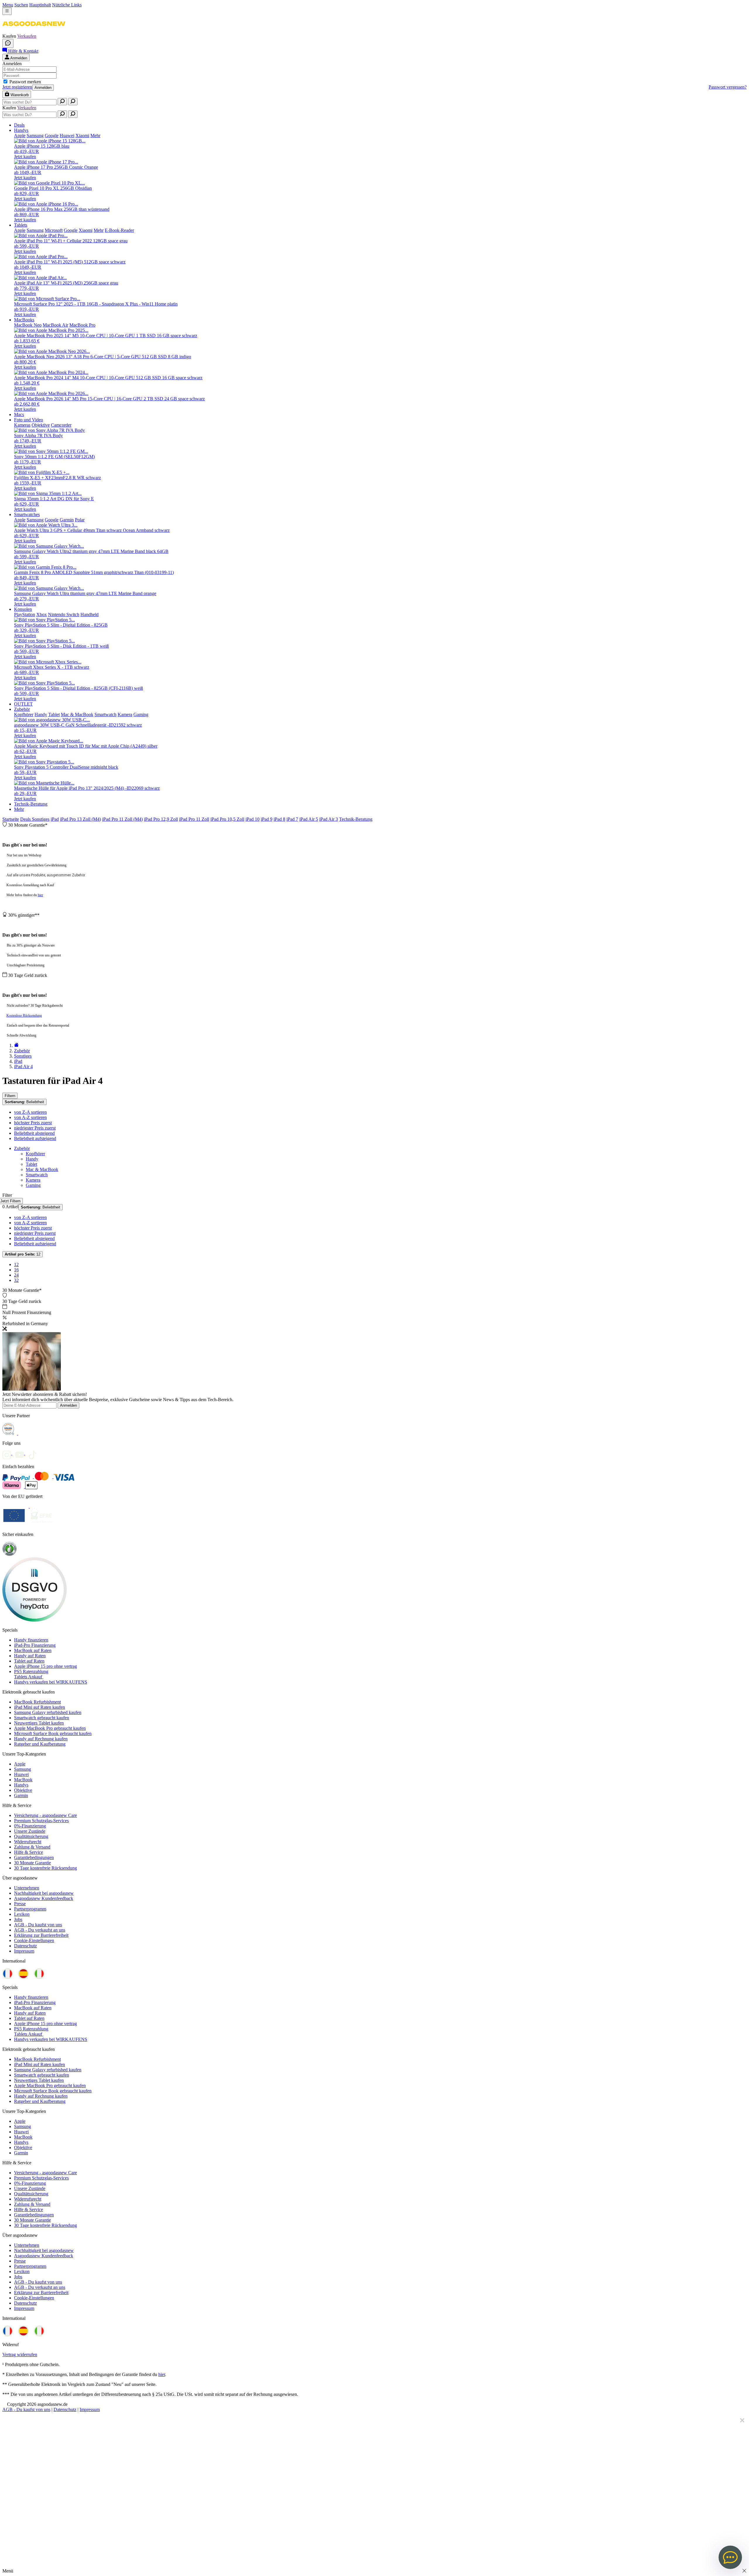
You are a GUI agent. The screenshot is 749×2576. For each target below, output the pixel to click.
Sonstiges (41, 819)
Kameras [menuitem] (22, 425)
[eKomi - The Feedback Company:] (10, 1555)
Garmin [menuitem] (67, 520)
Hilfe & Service (29, 1852)
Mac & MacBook (42, 1169)
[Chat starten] (8, 43)
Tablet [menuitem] (54, 714)
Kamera (33, 1180)
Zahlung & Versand (32, 1847)
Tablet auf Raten (29, 1661)
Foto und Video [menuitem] (29, 420)
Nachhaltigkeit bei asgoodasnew (44, 1893)
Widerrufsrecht (28, 1842)
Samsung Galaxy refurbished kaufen (48, 1712)
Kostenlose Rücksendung (24, 1015)
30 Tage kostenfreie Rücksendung (45, 1868)
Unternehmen (27, 1888)
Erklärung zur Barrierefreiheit (41, 1935)
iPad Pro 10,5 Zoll (227, 819)
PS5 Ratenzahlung (31, 1671)
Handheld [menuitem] (90, 614)
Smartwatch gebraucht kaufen (42, 1718)
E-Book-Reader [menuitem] (119, 230)
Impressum (24, 1951)
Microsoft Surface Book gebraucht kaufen (53, 1733)
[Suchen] (62, 102)
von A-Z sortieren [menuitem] (30, 1117)
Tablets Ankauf (29, 1677)
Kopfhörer (35, 1154)
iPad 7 (292, 819)
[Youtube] (22, 1453)
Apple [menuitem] (20, 136)
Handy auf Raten (30, 1656)
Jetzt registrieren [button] (17, 87)
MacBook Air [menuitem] (55, 325)
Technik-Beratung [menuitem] (31, 804)
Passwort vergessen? (728, 87)
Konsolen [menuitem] (23, 609)
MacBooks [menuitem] (24, 320)
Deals (26, 819)
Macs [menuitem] (19, 414)
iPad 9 (267, 819)
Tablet (31, 1164)
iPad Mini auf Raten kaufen (39, 1707)
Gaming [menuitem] (141, 714)
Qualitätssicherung (31, 1836)
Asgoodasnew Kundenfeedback (44, 1898)
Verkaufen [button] (27, 36)
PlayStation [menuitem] (25, 614)
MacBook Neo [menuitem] (28, 325)
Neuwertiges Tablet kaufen (39, 1723)
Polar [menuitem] (80, 520)
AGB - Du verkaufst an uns (40, 1930)
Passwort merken (25, 82)
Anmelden (43, 88)
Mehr (19, 809)
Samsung (23, 1769)
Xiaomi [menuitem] (82, 136)
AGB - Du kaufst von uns (38, 1925)
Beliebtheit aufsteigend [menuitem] (35, 1138)
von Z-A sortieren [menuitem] (30, 1112)
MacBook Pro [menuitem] (82, 325)
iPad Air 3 (329, 819)
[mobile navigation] (7, 11)
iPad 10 (252, 819)
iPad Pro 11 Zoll (194, 819)
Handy (32, 1159)
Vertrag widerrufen (20, 2355)
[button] (34, 31)
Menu (8, 5)
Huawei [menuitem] (67, 136)
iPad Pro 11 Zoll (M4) (122, 819)
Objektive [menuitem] (41, 425)
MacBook (23, 1780)
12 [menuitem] (16, 1264)
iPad (55, 819)
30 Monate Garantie (32, 1863)
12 (23, 1254)
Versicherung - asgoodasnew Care (45, 1815)
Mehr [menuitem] (95, 136)
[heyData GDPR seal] (35, 1620)
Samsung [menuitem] (35, 136)
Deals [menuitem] (19, 125)
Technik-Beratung (356, 819)
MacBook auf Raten (33, 1650)
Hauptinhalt (40, 5)
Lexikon (22, 1914)
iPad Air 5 (309, 819)
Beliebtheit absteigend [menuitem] (34, 1133)
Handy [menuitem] (41, 714)
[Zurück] (16, 1045)
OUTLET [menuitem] (23, 704)
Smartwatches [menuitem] (27, 514)
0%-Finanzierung (30, 1826)
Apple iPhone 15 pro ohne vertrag (45, 1666)
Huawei (21, 1774)
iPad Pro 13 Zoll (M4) (80, 819)
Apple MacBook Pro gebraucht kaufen (50, 1728)
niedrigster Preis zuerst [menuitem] (35, 1128)
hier (40, 895)
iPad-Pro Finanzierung (35, 1645)
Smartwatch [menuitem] (105, 714)
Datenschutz (25, 1946)
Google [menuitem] (52, 136)
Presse (20, 1904)
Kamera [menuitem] (125, 714)
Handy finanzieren (31, 1640)
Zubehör (22, 1148)
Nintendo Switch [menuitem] (64, 614)
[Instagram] (9, 1453)
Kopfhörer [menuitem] (24, 714)
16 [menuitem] (16, 1270)
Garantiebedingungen (34, 1857)
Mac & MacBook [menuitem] (77, 714)
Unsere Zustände (30, 1831)
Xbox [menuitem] (42, 614)
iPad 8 (279, 819)
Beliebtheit (24, 1102)
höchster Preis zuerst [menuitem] (33, 1123)
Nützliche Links (67, 5)
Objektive (23, 1790)
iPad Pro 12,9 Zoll (161, 819)
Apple (20, 1764)
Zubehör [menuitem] (22, 709)
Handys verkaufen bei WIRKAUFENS (51, 1682)
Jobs (18, 1919)
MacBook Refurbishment (37, 1702)
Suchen (21, 5)
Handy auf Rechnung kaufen (41, 1739)
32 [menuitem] (16, 1280)
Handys (21, 1785)
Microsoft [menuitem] (54, 230)
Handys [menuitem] (21, 130)
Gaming (33, 1185)
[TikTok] (34, 1453)
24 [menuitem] (16, 1275)
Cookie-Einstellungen (34, 1940)
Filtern (10, 1096)
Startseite (11, 819)
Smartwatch (37, 1175)
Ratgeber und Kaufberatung (40, 1744)
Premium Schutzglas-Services (41, 1821)
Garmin (21, 1795)
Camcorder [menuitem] (61, 425)
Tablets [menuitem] (21, 225)
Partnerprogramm (30, 1909)
